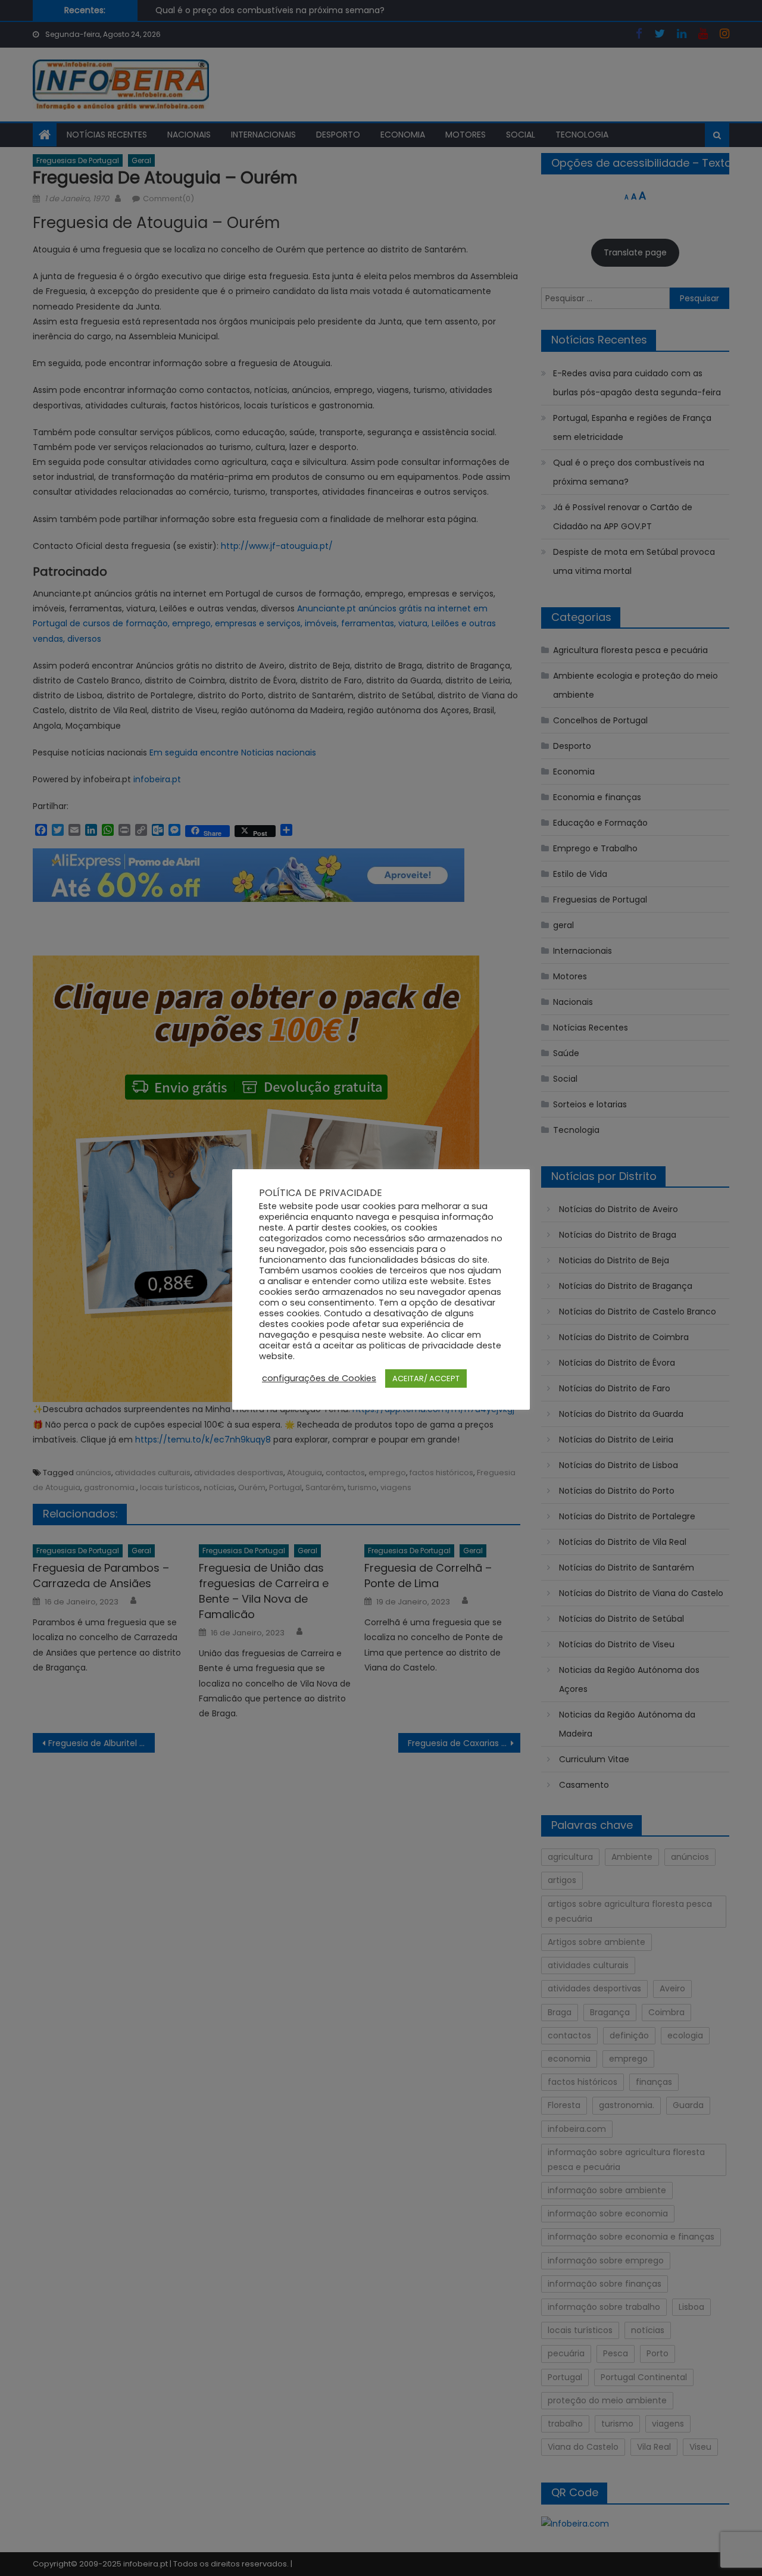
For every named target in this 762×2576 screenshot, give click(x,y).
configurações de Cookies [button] (319, 1378)
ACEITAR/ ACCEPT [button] (426, 1378)
